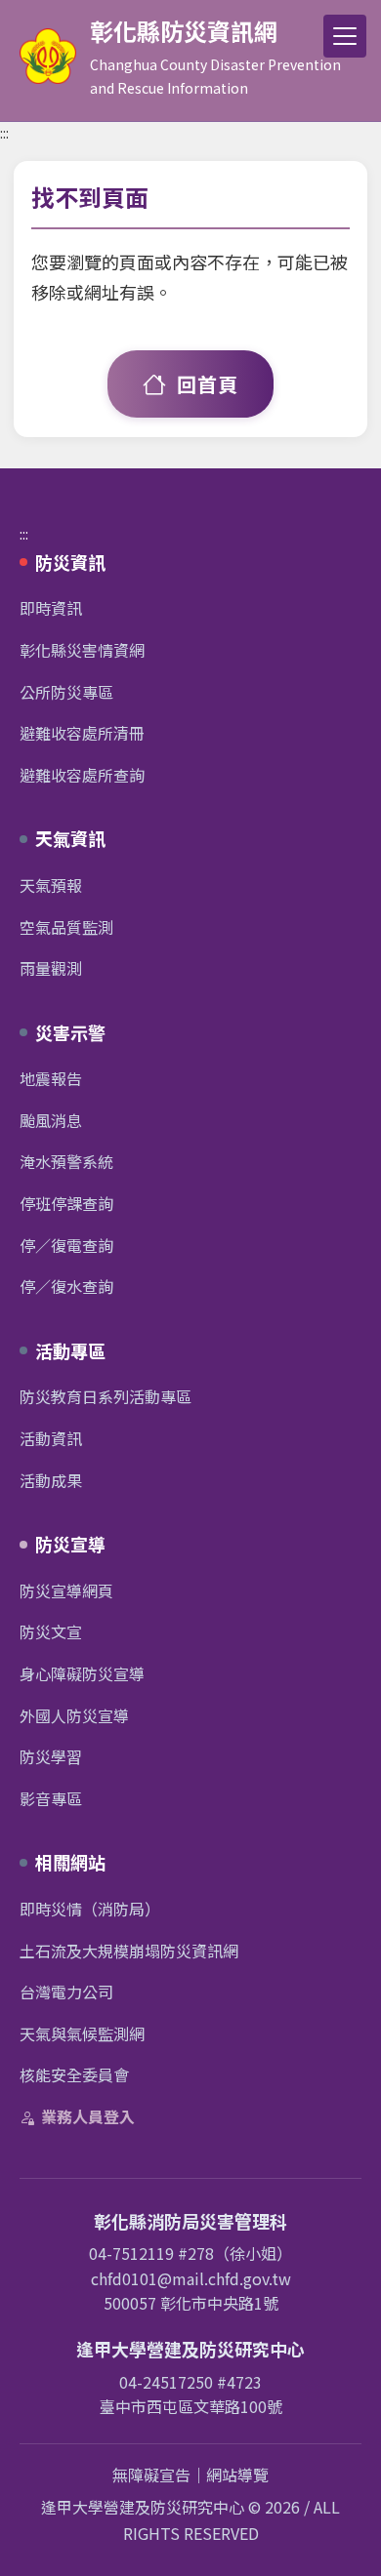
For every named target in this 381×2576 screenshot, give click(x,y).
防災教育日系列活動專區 (106, 1396)
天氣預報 (51, 885)
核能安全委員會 (74, 2074)
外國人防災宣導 (74, 1715)
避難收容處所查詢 (82, 775)
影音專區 (51, 1798)
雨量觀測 (51, 968)
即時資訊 (51, 608)
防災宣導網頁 (66, 1590)
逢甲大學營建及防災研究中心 (143, 2507)
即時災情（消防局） (90, 1909)
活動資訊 (51, 1438)
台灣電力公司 (66, 1992)
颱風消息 (51, 1120)
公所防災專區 (66, 692)
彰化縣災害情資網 (82, 650)
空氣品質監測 (66, 927)
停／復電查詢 (66, 1245)
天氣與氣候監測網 (82, 2033)
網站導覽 (237, 2475)
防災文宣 (51, 1631)
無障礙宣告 (151, 2475)
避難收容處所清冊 (82, 733)
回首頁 (208, 384)
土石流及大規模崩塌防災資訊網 (129, 1951)
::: (4, 133)
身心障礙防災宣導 (82, 1673)
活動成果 (51, 1480)
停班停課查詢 (66, 1203)
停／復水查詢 (66, 1286)
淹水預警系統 (66, 1161)
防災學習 (51, 1756)
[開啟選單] (345, 36)
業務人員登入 (88, 2116)
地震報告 (51, 1078)
